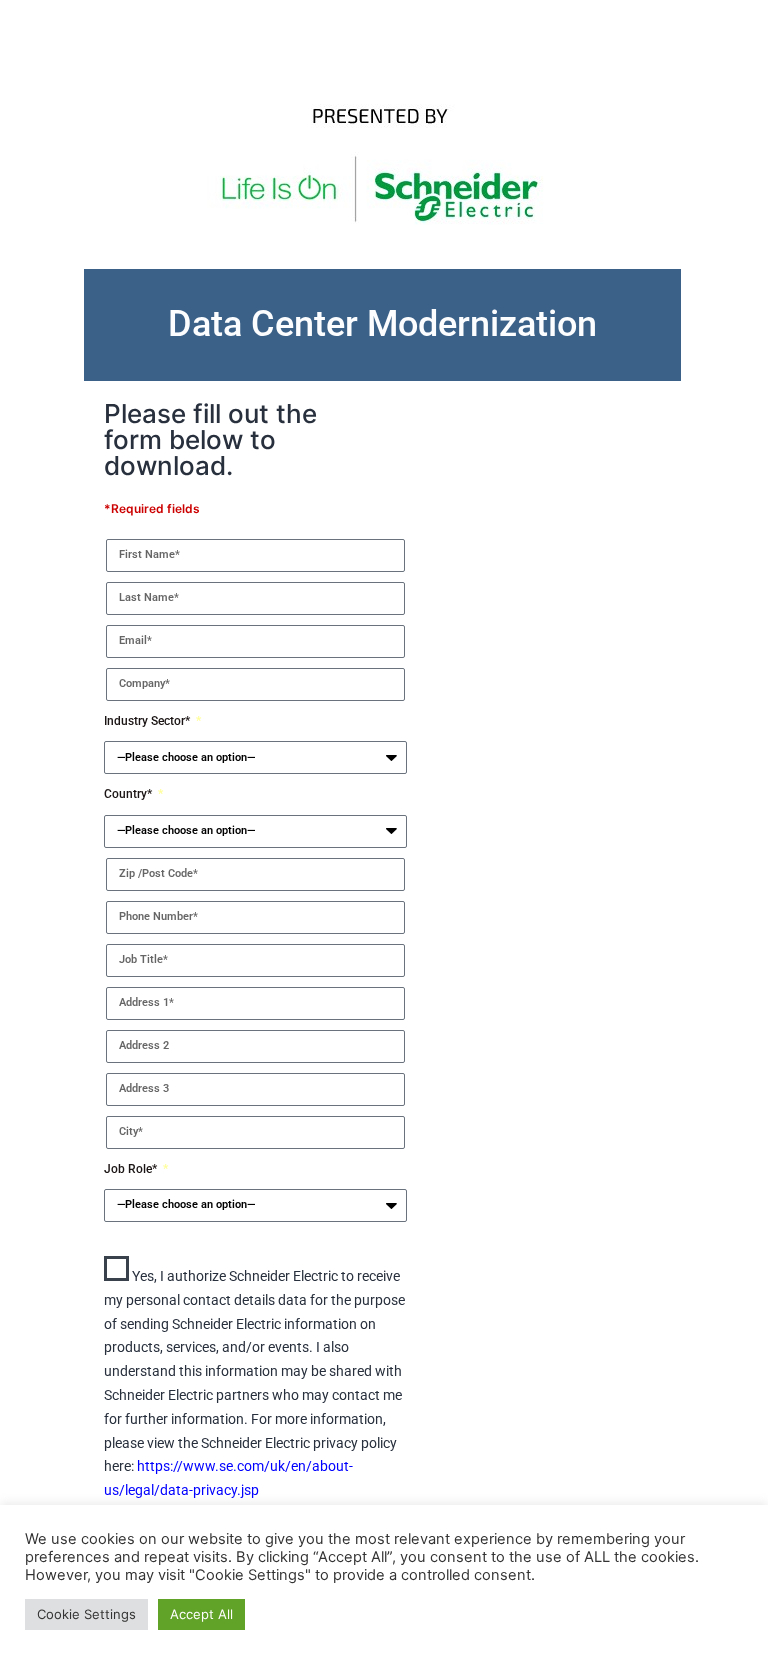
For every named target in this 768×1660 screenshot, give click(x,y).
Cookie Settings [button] (86, 1614)
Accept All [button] (201, 1614)
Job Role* (132, 1169)
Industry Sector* (148, 721)
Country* (129, 794)
